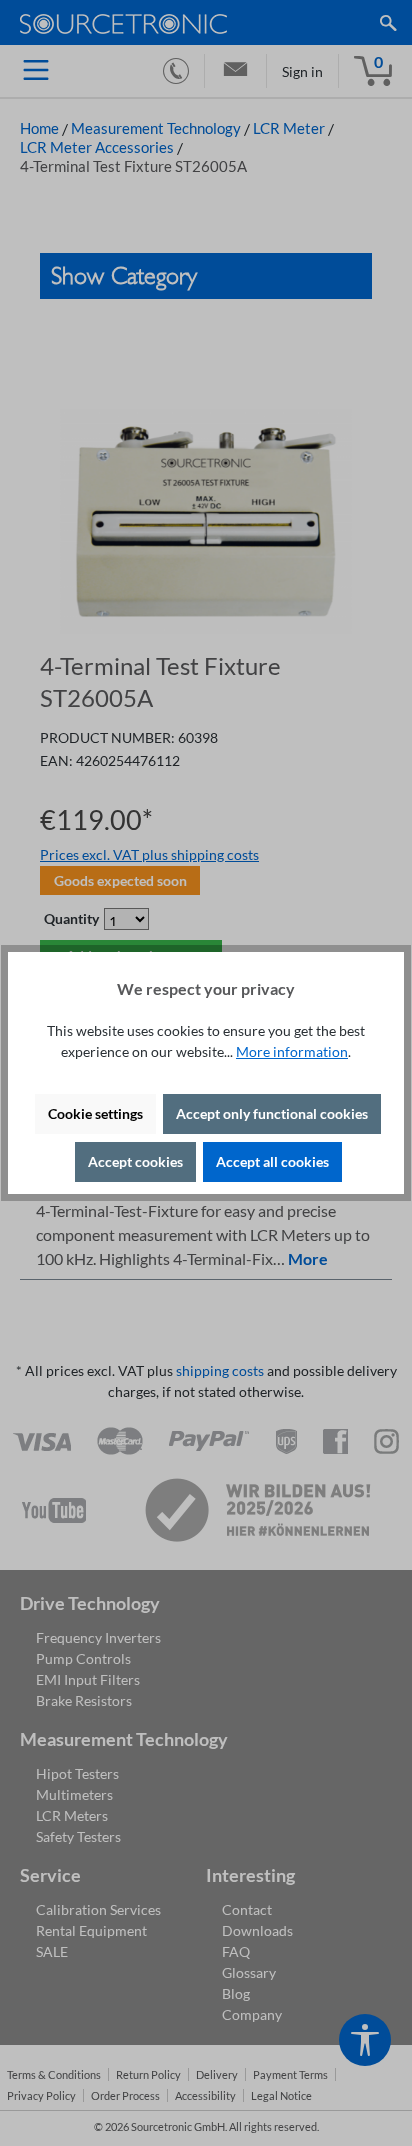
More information (292, 1051)
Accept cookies (135, 1161)
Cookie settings (95, 1113)
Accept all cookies (272, 1161)
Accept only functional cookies (272, 1113)
